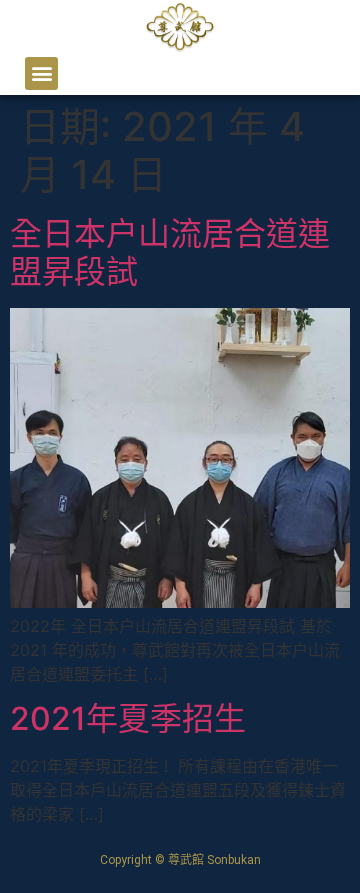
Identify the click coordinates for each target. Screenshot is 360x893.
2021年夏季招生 (128, 718)
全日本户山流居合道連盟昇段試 (170, 252)
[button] (41, 73)
